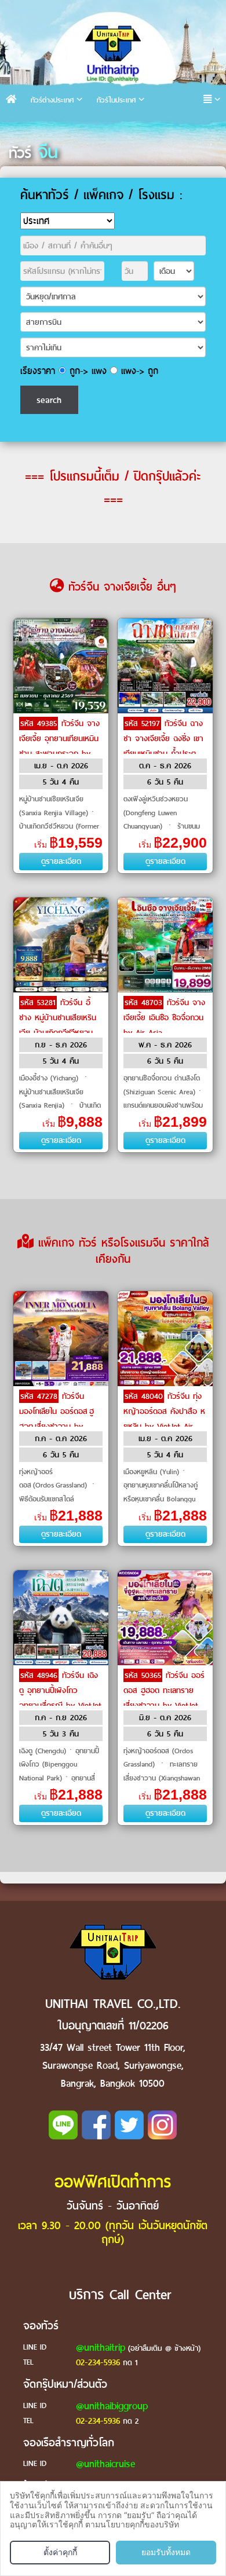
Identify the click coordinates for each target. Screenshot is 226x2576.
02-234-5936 (98, 2362)
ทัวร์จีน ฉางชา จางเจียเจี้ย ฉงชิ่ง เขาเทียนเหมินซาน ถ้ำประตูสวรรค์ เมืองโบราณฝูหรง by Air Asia (164, 754)
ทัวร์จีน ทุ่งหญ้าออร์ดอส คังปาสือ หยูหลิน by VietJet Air (164, 1411)
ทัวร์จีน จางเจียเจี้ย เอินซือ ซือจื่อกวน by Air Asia (164, 1018)
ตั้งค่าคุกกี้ (60, 2552)
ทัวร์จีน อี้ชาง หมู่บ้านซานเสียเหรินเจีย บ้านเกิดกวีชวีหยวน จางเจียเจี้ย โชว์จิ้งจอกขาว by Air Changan (58, 1033)
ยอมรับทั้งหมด (166, 2552)
